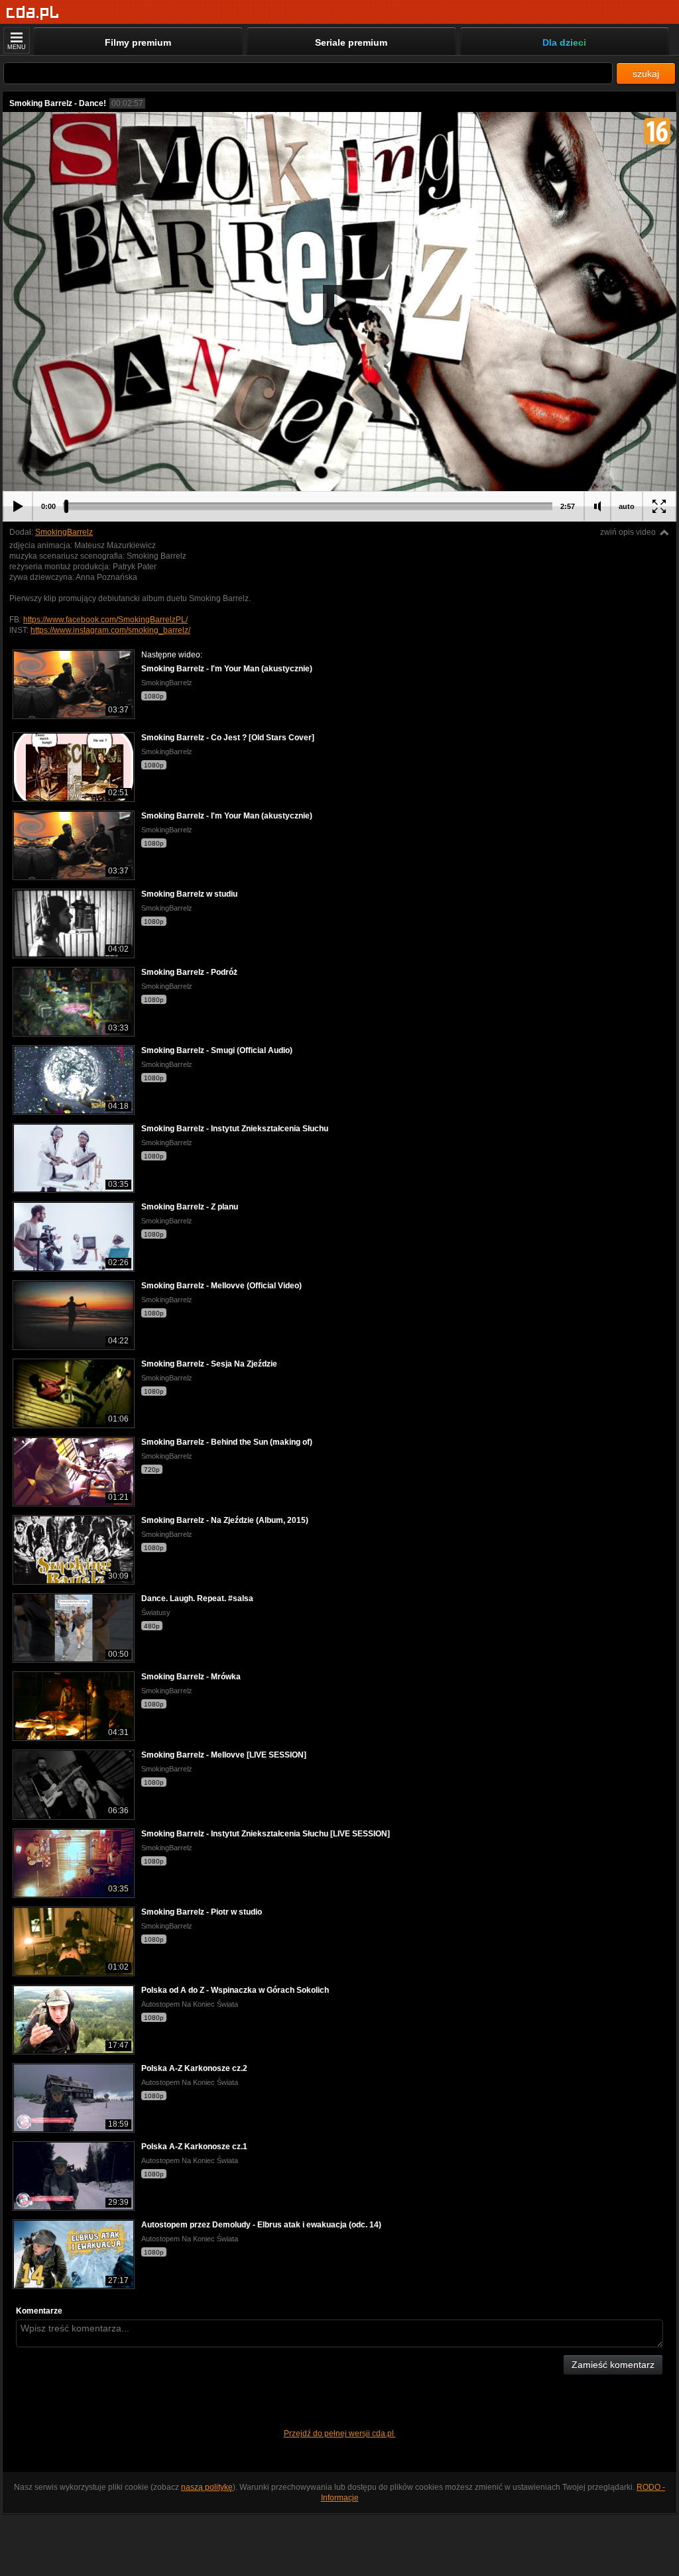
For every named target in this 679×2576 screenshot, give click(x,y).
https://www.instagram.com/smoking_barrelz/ (110, 630)
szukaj (646, 74)
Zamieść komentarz (613, 2365)
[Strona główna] (33, 13)
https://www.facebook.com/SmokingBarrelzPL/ (105, 620)
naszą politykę (207, 2487)
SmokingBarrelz (64, 532)
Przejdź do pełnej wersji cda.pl (340, 2434)
